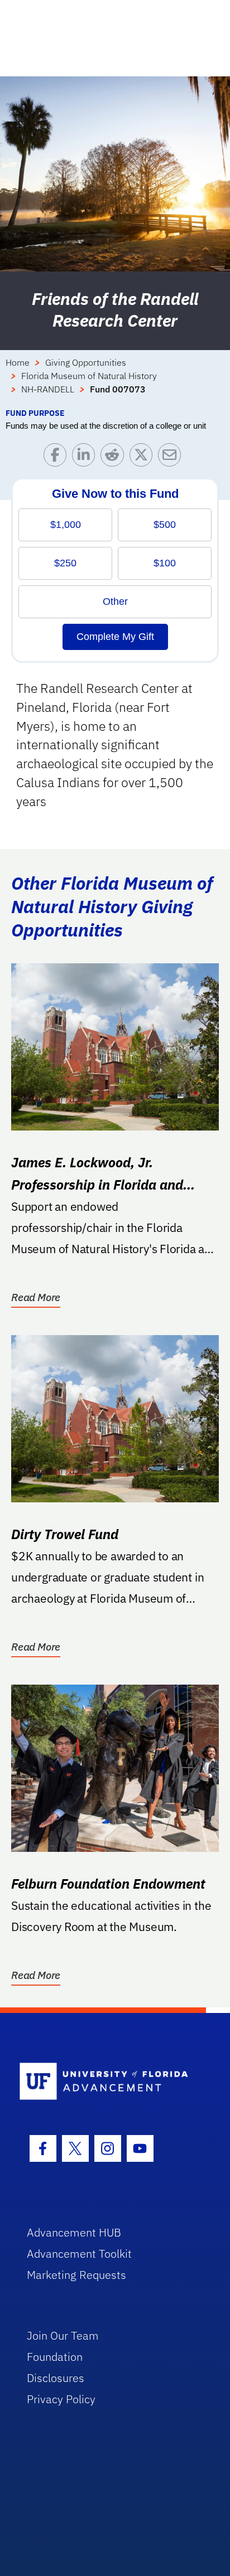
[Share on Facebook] (58, 457)
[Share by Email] (172, 457)
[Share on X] (144, 457)
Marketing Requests (76, 2275)
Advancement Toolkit (79, 2254)
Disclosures (56, 2378)
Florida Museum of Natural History (89, 376)
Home (18, 362)
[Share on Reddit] (115, 457)
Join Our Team (63, 2335)
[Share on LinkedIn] (86, 457)
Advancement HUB (74, 2232)
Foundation (55, 2357)
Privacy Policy (61, 2399)
